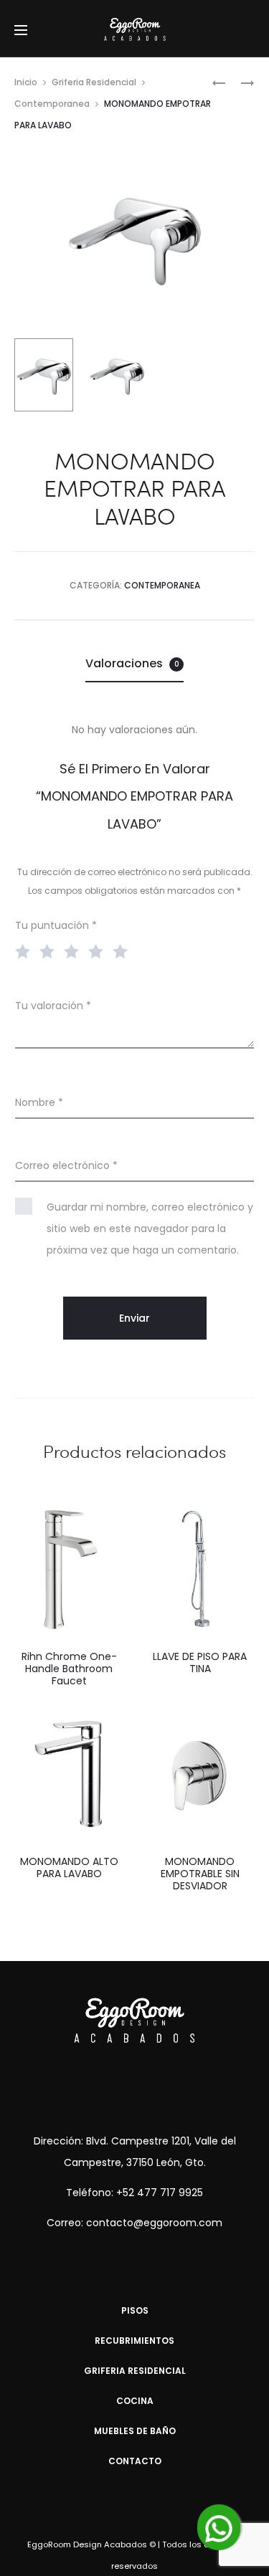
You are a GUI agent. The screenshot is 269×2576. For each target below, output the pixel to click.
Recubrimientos (134, 2341)
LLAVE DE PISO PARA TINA (200, 1663)
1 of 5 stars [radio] (26, 950)
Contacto (135, 2461)
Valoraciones (132, 663)
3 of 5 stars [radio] (75, 950)
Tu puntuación (56, 925)
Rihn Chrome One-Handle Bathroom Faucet (69, 1669)
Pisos (135, 2310)
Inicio (26, 82)
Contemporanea (52, 104)
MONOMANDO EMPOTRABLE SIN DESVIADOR (200, 1874)
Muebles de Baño (135, 2431)
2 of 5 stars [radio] (50, 950)
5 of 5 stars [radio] (123, 950)
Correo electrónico (66, 1165)
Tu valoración (53, 1006)
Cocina (135, 2401)
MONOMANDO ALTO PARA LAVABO (69, 1867)
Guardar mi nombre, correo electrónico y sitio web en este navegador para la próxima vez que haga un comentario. (150, 1229)
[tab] (134, 664)
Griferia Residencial (94, 82)
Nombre (39, 1102)
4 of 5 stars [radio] (99, 950)
